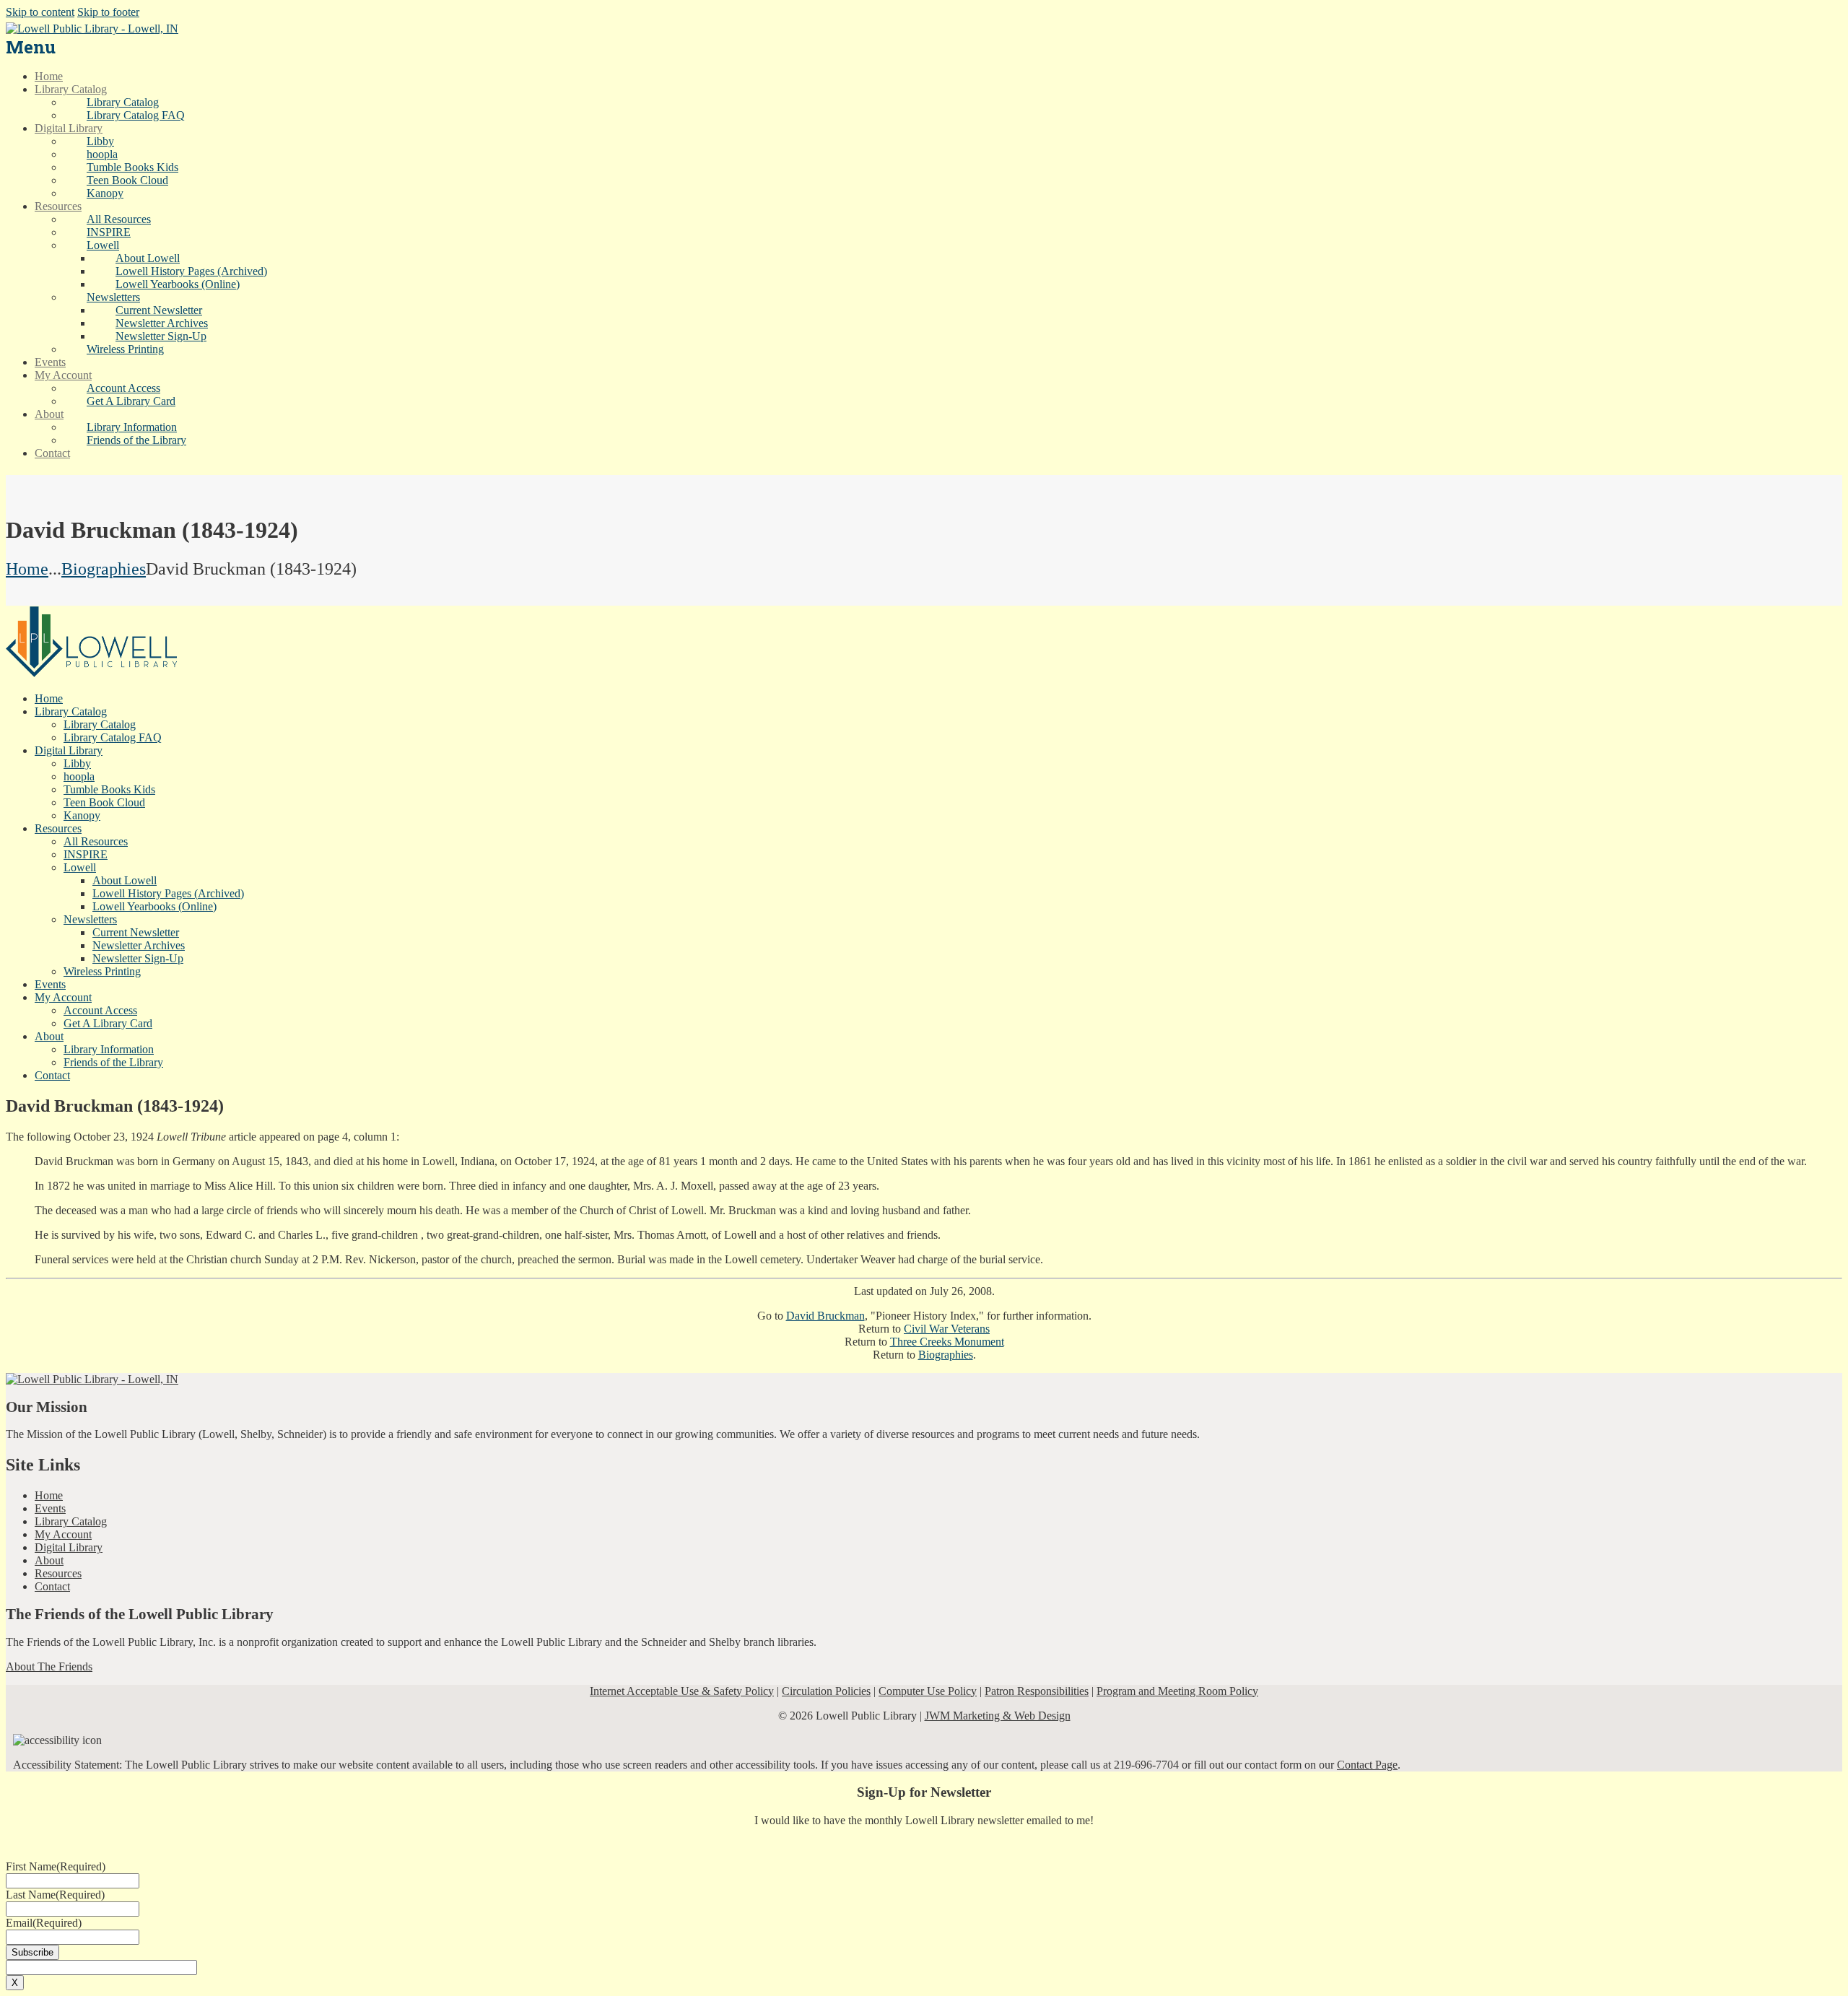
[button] (103, 245)
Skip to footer (108, 12)
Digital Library (69, 1547)
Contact (52, 1586)
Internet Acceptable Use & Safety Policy (682, 1691)
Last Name (55, 1895)
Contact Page (1367, 1765)
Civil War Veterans (947, 1329)
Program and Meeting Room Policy (1177, 1691)
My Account (63, 1534)
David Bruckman (825, 1316)
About (49, 1560)
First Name (56, 1866)
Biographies (104, 569)
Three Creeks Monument (947, 1342)
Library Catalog (71, 1521)
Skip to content (40, 12)
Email (44, 1923)
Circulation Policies (826, 1691)
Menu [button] (31, 47)
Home (27, 569)
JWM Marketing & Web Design (998, 1716)
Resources (58, 1573)
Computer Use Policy (928, 1691)
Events (50, 1508)
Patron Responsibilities (1037, 1691)
